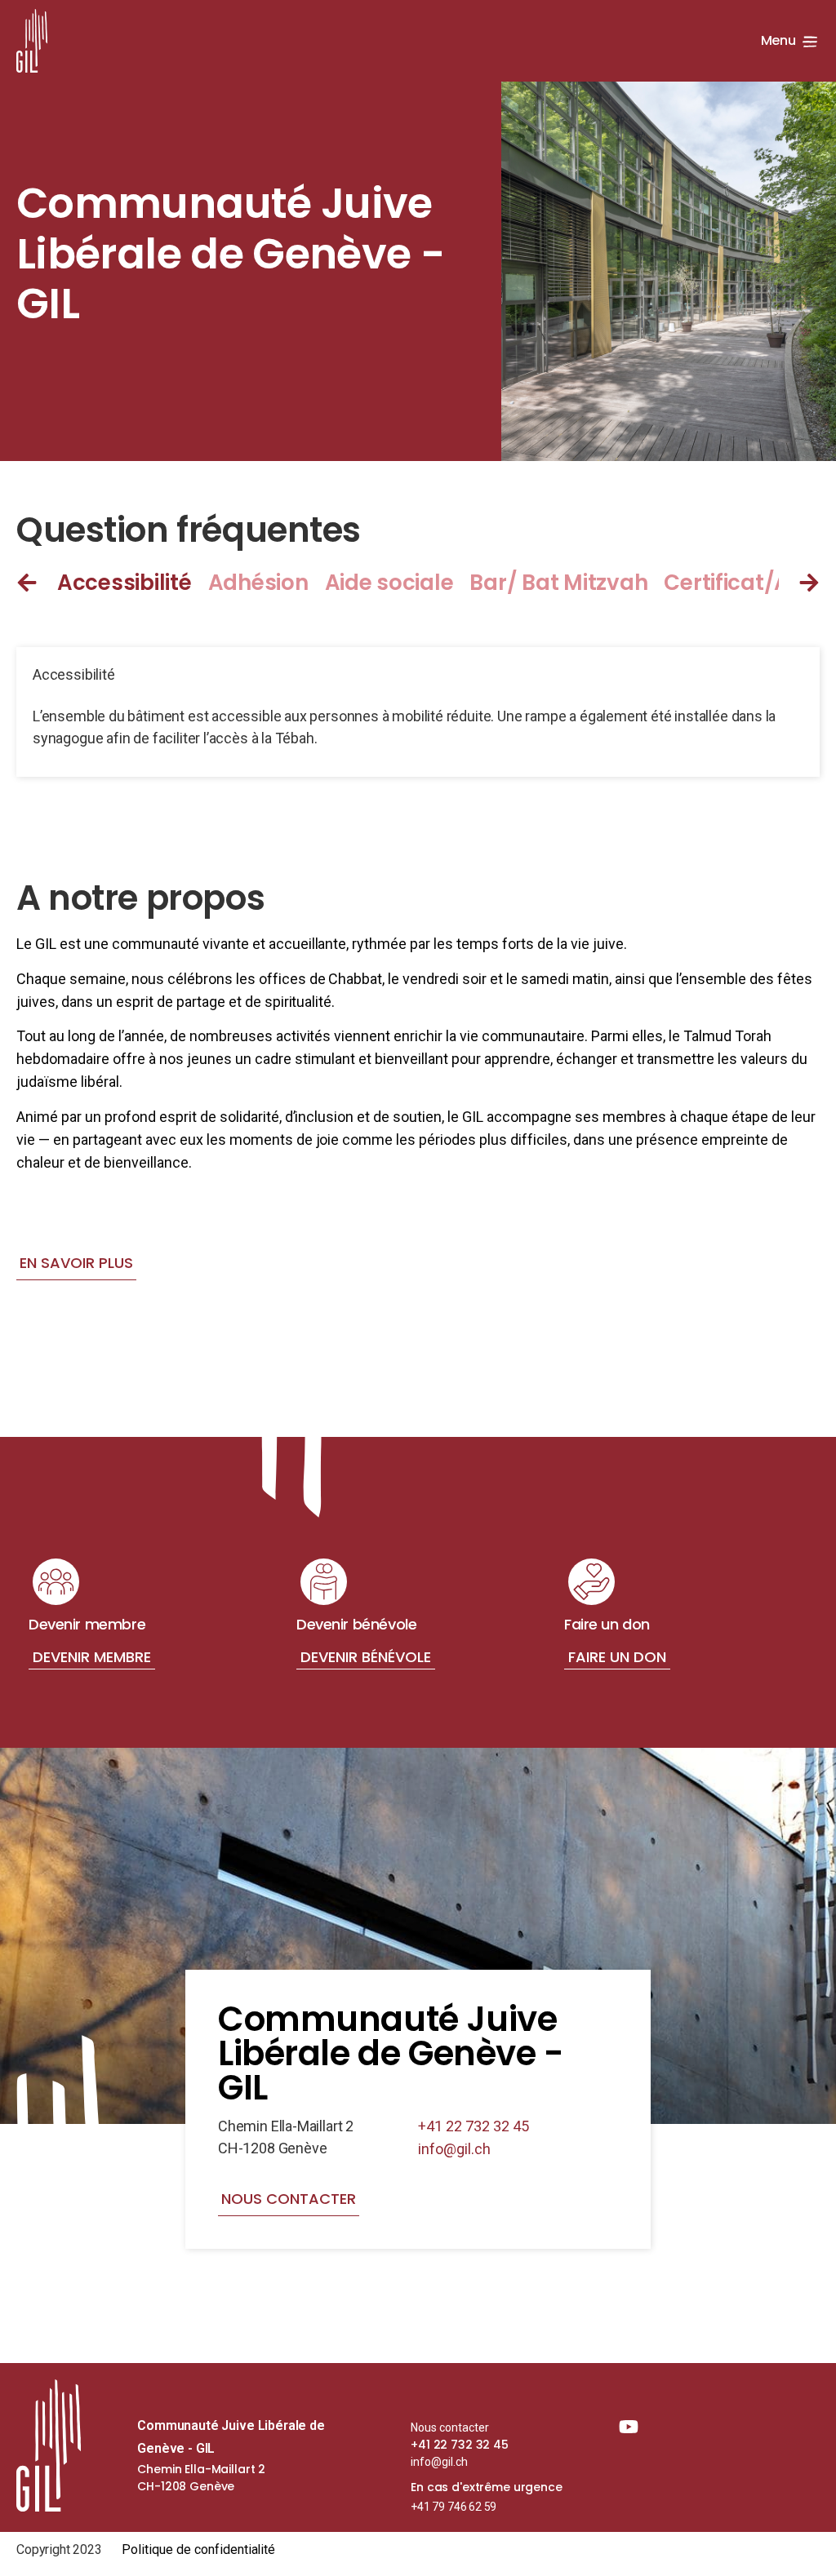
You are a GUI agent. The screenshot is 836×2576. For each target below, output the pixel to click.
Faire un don (617, 1657)
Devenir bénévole (366, 1657)
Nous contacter (450, 2427)
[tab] (133, 583)
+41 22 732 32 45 (474, 2126)
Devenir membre (92, 1657)
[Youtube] (629, 2427)
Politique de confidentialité (199, 2549)
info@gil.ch (454, 2149)
